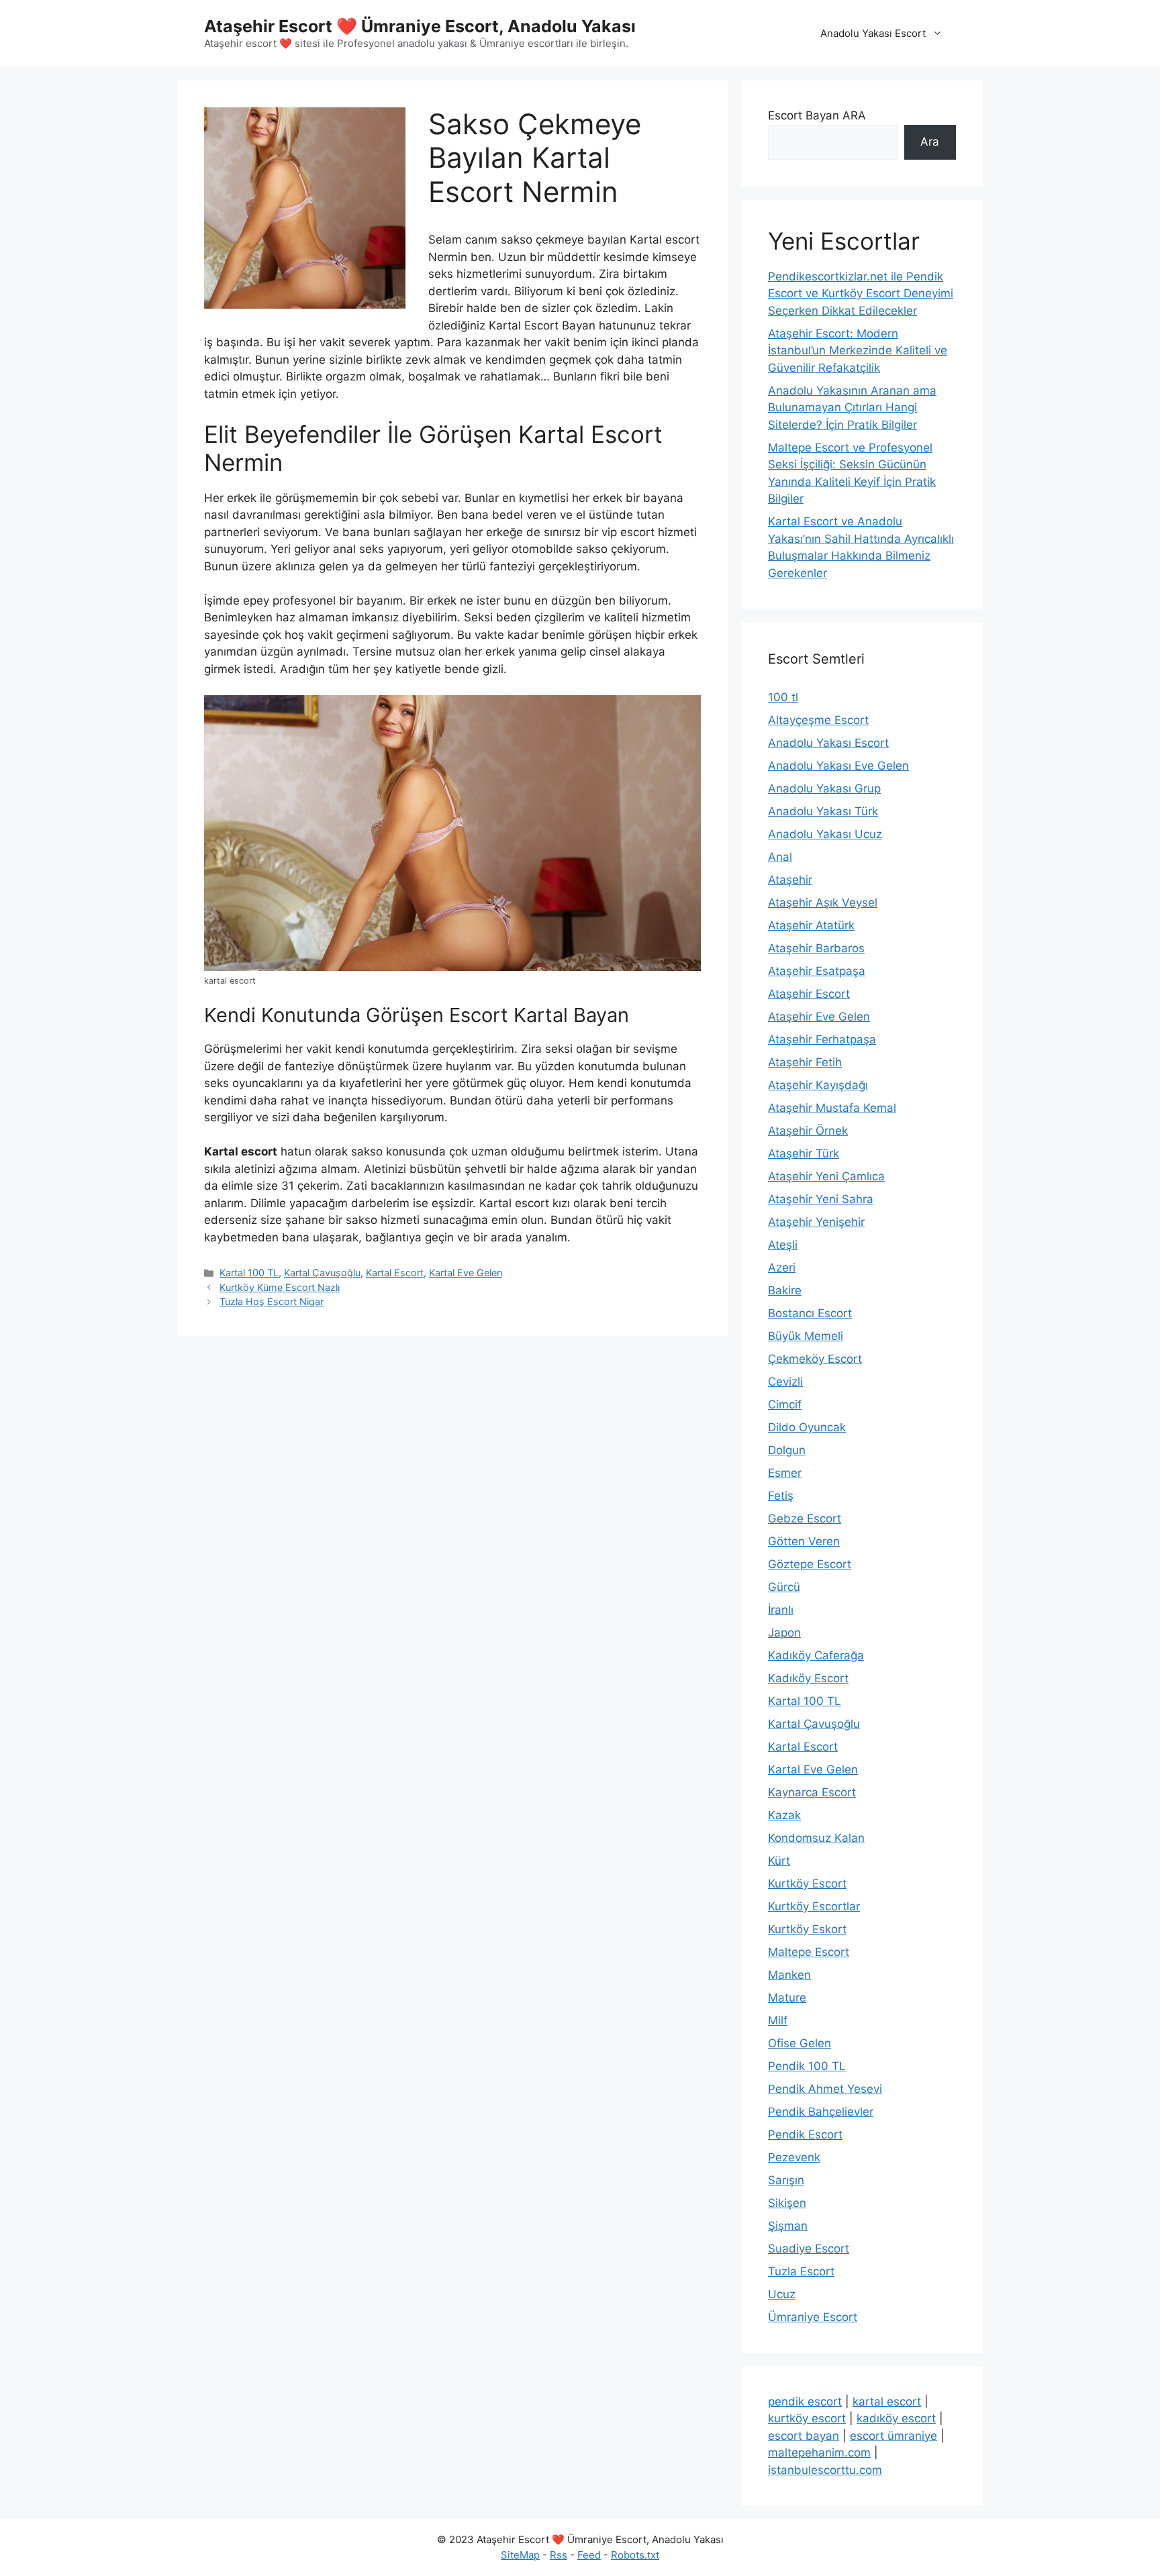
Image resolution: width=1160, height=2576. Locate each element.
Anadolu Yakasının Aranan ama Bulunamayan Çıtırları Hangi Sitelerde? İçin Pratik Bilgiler (852, 408)
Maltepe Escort (809, 1952)
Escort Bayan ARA (817, 115)
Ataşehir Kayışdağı (818, 1085)
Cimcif (785, 1404)
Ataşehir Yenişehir (816, 1222)
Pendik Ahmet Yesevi (825, 2089)
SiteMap (520, 2555)
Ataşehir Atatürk (811, 925)
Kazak (784, 1815)
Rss (559, 2555)
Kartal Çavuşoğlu (322, 1273)
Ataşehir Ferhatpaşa (822, 1039)
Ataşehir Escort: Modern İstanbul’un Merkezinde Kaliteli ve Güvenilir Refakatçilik (858, 351)
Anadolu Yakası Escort (873, 33)
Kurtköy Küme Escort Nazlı (280, 1287)
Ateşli (783, 1245)
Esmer (785, 1473)
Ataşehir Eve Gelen (819, 1017)
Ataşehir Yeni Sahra (821, 1199)
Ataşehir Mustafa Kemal (832, 1108)
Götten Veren (804, 1541)
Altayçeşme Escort (818, 720)
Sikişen (787, 2203)
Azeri (782, 1268)
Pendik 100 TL (807, 2066)
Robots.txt (635, 2555)
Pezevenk (794, 2157)
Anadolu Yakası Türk (823, 811)
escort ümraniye (893, 2436)
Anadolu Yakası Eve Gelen (838, 766)
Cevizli (785, 1382)
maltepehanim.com (819, 2453)
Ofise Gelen (800, 2043)
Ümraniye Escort (813, 2317)
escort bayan (804, 2436)
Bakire (785, 1290)
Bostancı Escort (810, 1313)
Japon (784, 1633)
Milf (778, 2020)
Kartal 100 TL (249, 1273)
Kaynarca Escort (812, 1792)
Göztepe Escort (810, 1564)
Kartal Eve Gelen (466, 1273)
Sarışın (786, 2180)
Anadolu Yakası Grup (824, 788)
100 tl (783, 697)
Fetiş (781, 1496)
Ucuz (782, 2294)
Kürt (779, 1861)
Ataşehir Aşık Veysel (823, 903)
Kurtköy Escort (807, 1884)
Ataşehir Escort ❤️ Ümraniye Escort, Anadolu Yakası (420, 26)
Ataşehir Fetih (805, 1062)
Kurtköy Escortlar (814, 1906)
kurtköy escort (807, 2418)
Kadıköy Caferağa (816, 1655)
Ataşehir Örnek (808, 1131)
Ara (930, 142)
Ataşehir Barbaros (816, 948)
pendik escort (805, 2402)
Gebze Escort (805, 1518)
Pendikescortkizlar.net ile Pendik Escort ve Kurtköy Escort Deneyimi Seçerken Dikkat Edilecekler (861, 294)
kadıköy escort (896, 2418)
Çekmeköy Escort (815, 1359)
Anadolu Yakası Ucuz (825, 834)
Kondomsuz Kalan (816, 1838)
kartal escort (887, 2402)
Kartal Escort (395, 1273)
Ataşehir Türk (804, 1153)
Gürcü (784, 1587)
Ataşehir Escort (809, 994)
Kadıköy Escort (808, 1678)
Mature (787, 1998)
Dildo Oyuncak (807, 1427)
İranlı (781, 1610)
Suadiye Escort (809, 2249)
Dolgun (787, 1450)
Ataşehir (790, 880)
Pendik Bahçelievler (821, 2112)
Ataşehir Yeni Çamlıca (826, 1176)
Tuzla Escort (801, 2271)
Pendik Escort (805, 2134)
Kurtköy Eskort (807, 1929)
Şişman (788, 2226)
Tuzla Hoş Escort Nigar (272, 1301)
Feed (589, 2555)
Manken (789, 1975)
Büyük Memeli (806, 1336)
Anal (780, 857)
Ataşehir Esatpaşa (817, 971)
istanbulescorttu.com (825, 2470)
